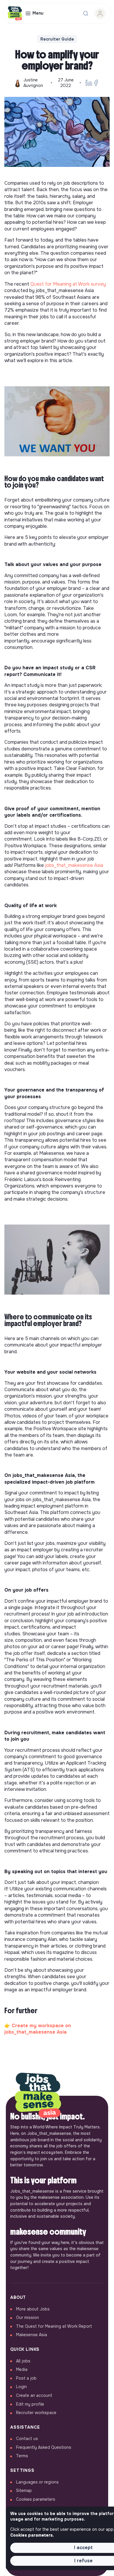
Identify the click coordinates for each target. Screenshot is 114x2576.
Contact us (27, 2439)
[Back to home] (38, 2096)
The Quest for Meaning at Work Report (54, 2326)
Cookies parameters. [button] (32, 2535)
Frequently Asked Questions (44, 2447)
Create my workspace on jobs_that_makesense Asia (38, 2029)
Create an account (34, 2395)
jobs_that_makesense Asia (74, 865)
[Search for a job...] (86, 13)
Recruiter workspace (36, 2413)
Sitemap (24, 2491)
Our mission (27, 2317)
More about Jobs (33, 2309)
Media (22, 2369)
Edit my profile (30, 2404)
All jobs (23, 2361)
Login (21, 2387)
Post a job (26, 2378)
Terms (22, 2456)
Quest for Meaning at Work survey (68, 284)
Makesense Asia (32, 2335)
